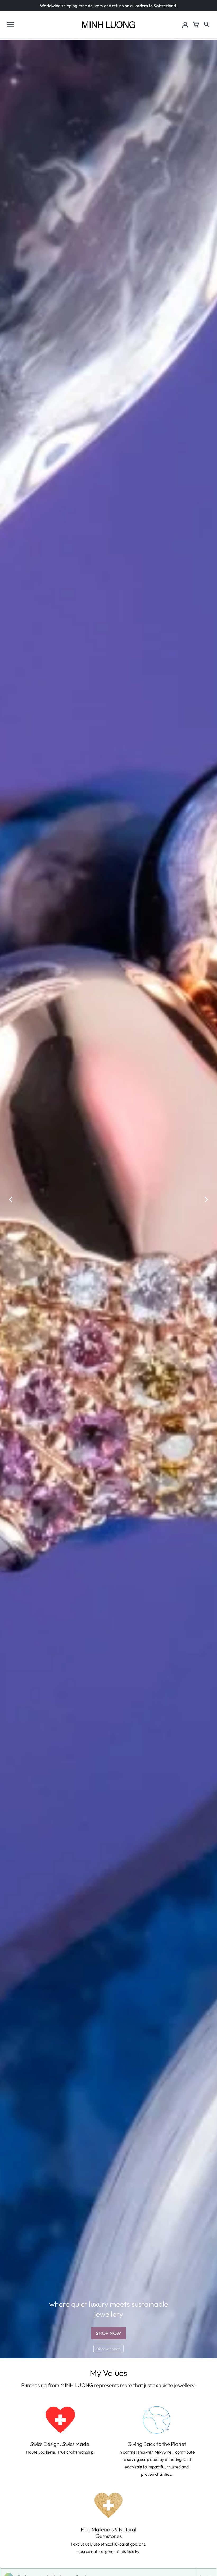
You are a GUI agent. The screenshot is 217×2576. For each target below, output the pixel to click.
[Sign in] (185, 25)
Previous (11, 1199)
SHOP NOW (108, 2333)
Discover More (108, 2349)
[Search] (206, 25)
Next (206, 1199)
